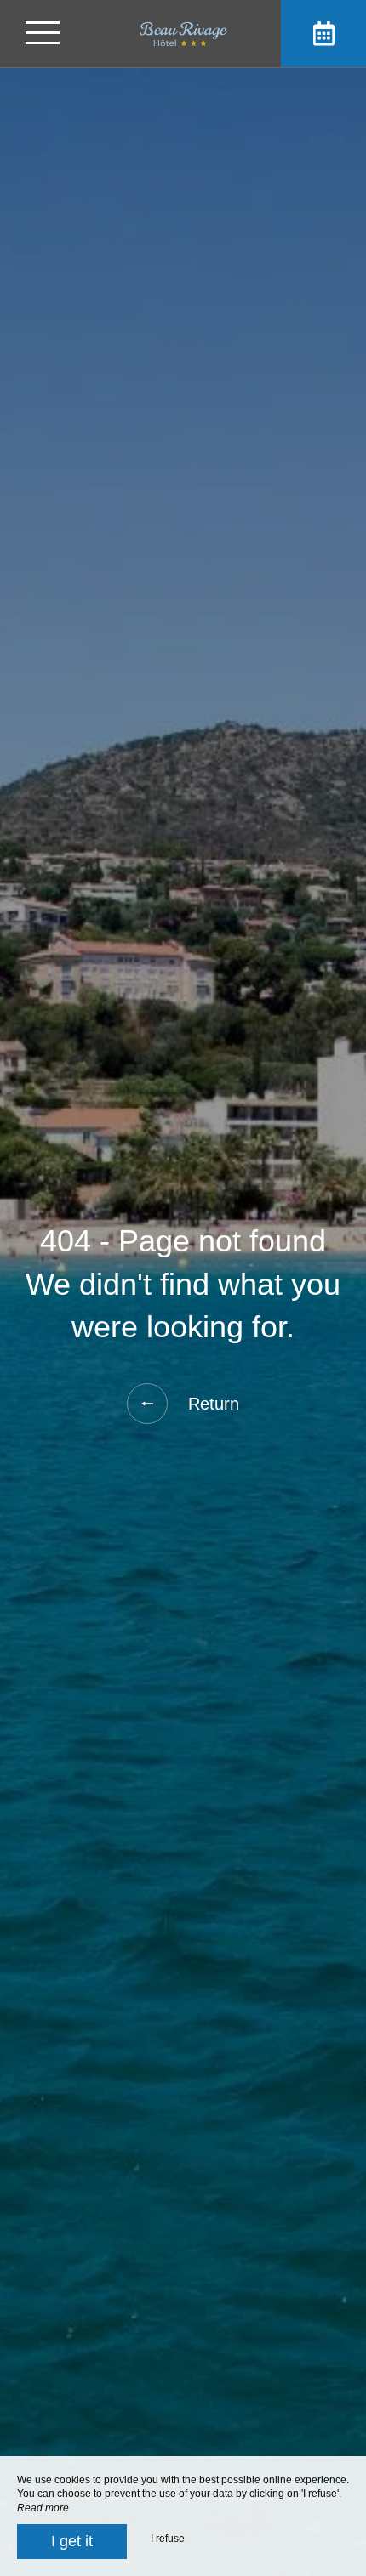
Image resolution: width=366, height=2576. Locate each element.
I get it (72, 2541)
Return (214, 1404)
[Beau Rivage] (183, 34)
